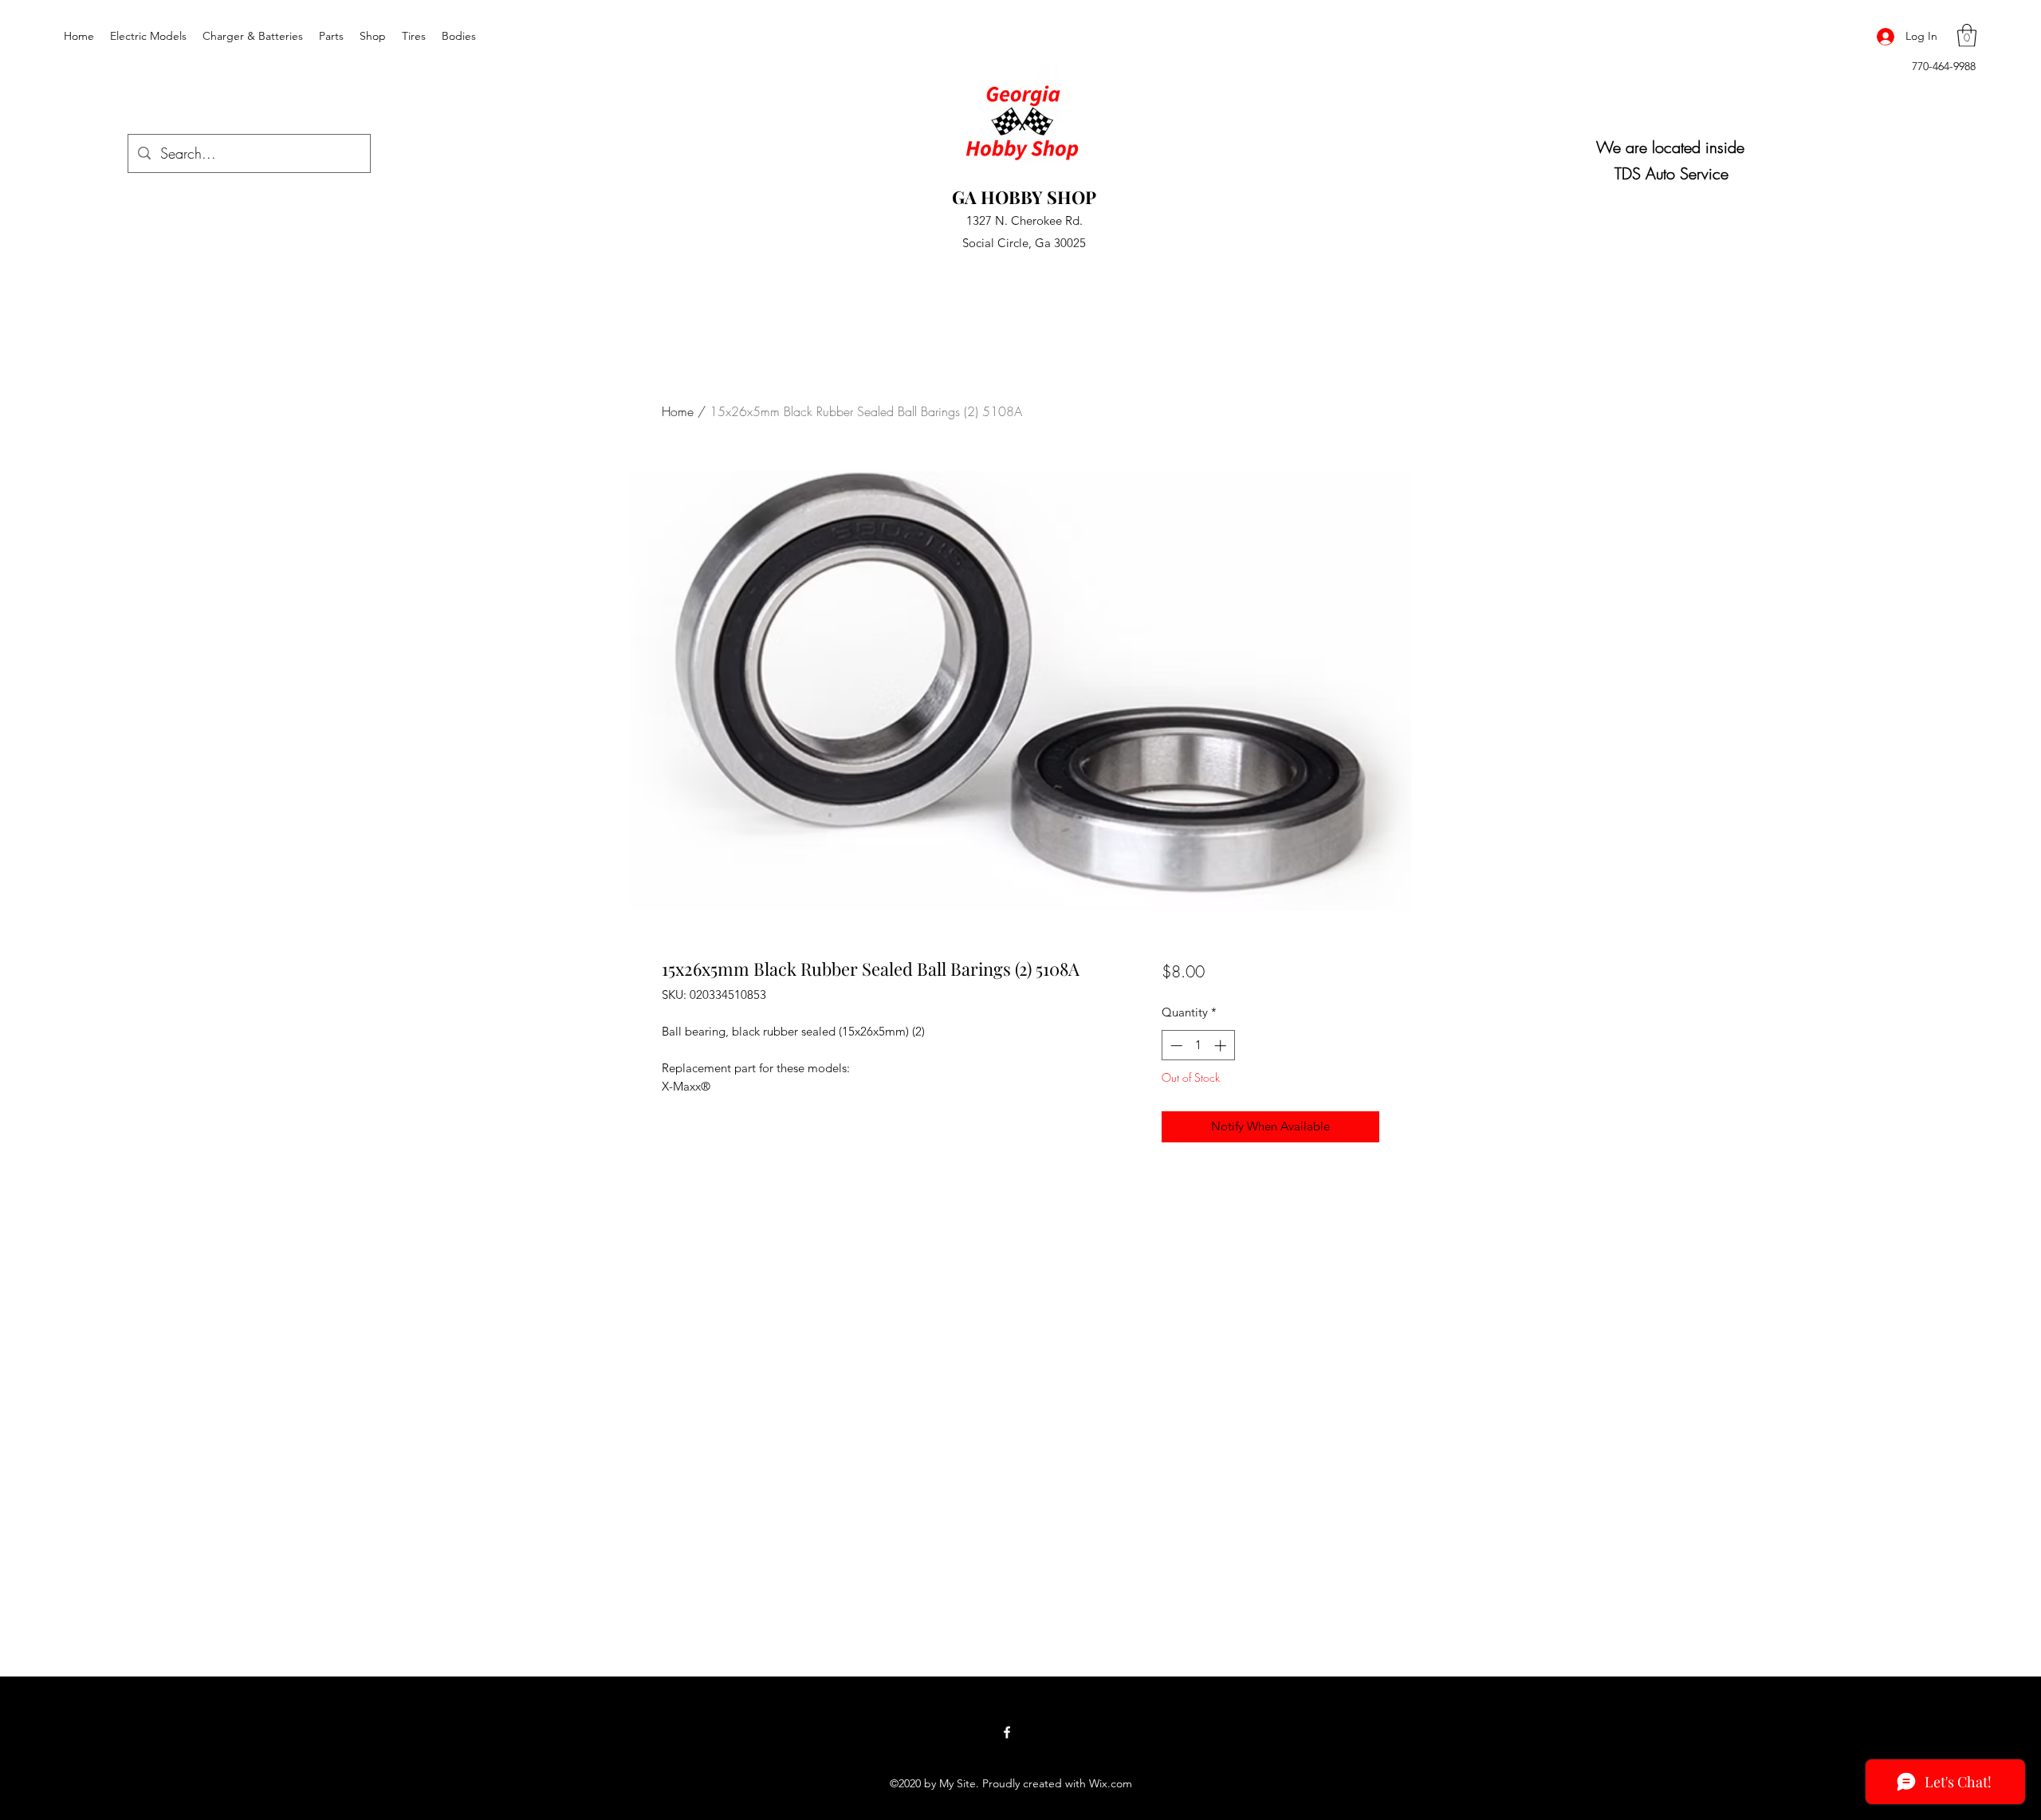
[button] (1967, 35)
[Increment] (1222, 1046)
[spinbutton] (1198, 1046)
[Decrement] (1175, 1046)
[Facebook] (1007, 1732)
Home (678, 411)
